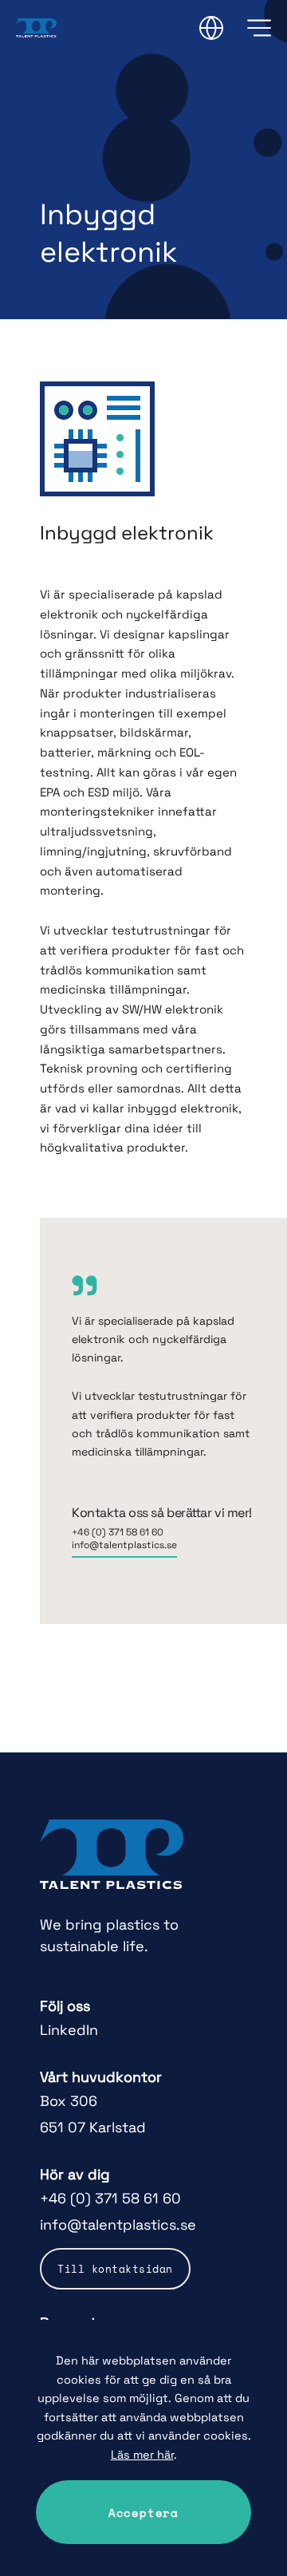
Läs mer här (142, 2455)
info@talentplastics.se (124, 1545)
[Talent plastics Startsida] (112, 1855)
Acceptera (143, 2513)
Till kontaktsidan (115, 2269)
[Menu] (259, 28)
